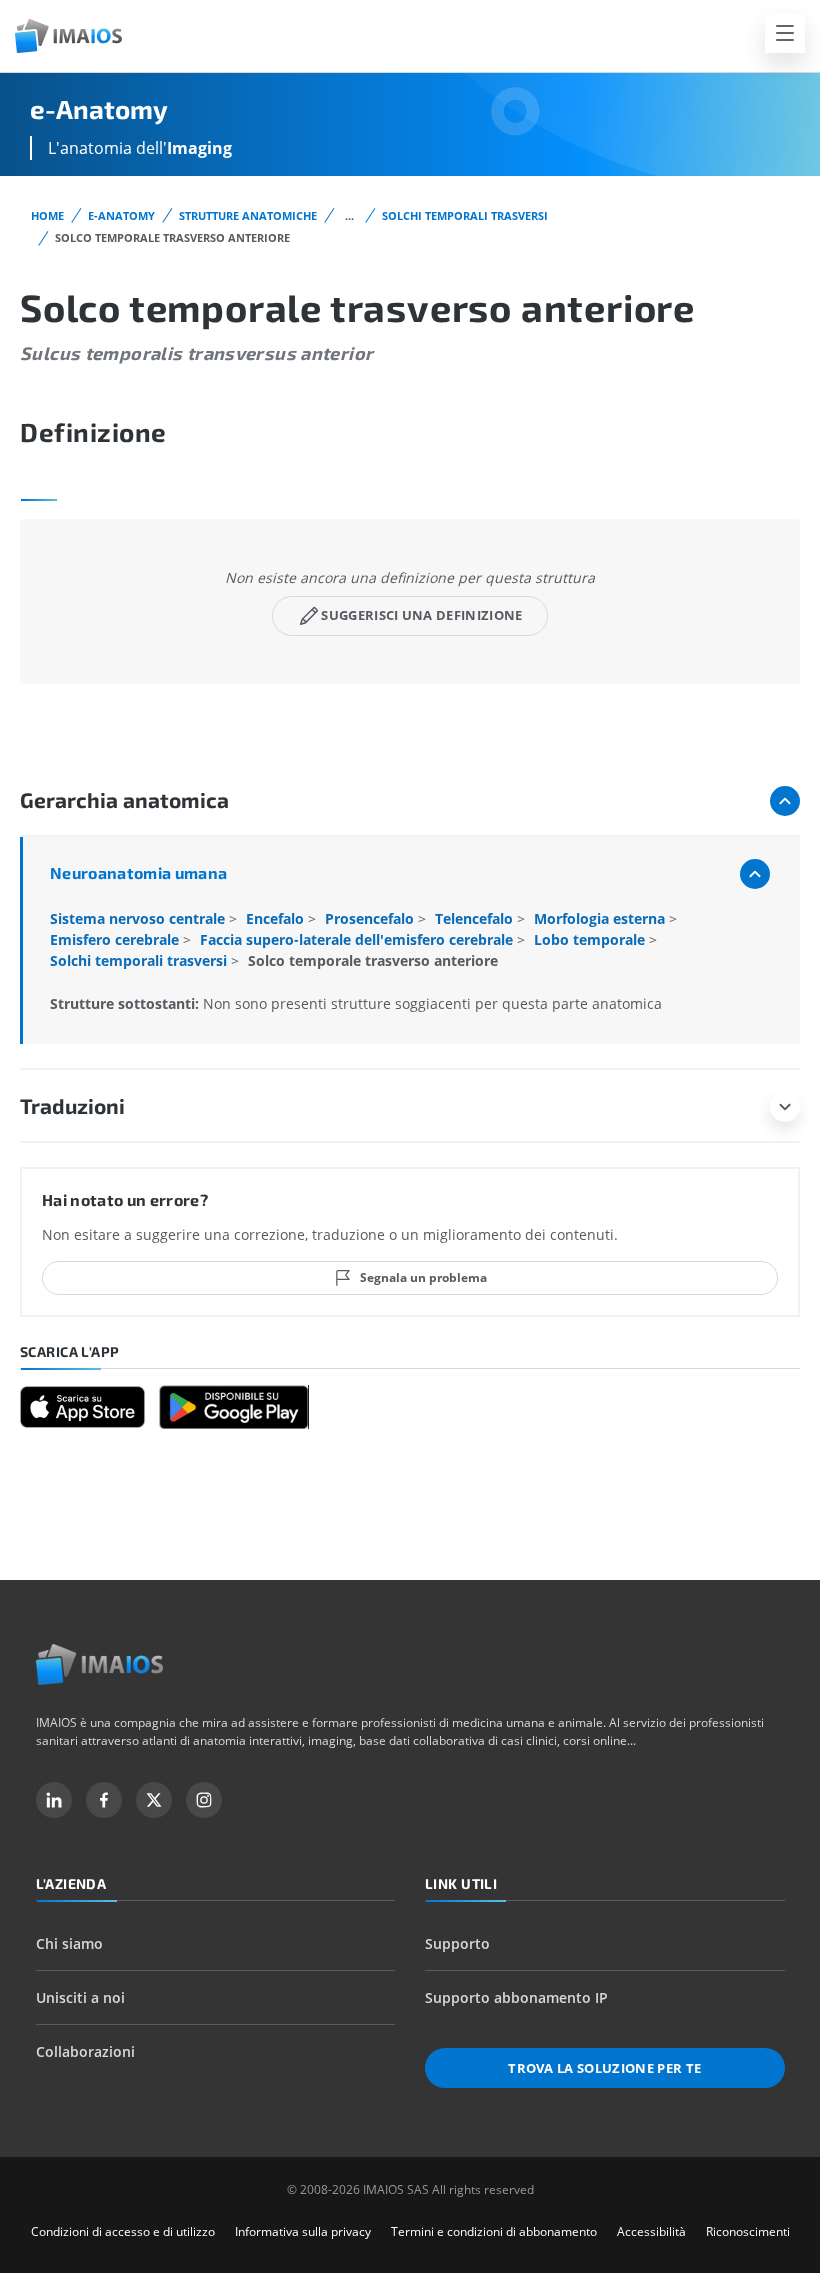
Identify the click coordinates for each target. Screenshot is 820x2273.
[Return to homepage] (99, 1664)
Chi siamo (69, 1943)
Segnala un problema (423, 1277)
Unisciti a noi (80, 1997)
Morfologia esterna (601, 918)
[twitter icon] (154, 1800)
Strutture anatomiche (248, 215)
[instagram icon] (204, 1800)
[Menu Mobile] (785, 33)
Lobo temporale (591, 939)
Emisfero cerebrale (116, 939)
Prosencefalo (371, 918)
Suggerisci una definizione (421, 615)
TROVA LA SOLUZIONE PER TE (604, 2068)
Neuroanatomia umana (138, 872)
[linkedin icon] (54, 1800)
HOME (47, 215)
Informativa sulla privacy (303, 2231)
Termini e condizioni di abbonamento (494, 2231)
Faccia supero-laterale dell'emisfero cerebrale (358, 939)
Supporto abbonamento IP (516, 1997)
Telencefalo (476, 918)
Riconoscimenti (748, 2231)
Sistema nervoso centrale (139, 918)
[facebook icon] (104, 1800)
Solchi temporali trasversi (465, 215)
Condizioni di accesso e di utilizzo (123, 2231)
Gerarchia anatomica (124, 799)
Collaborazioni (85, 2051)
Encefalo (277, 918)
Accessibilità (651, 2231)
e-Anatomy (121, 215)
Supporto (457, 1943)
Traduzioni (72, 1105)
